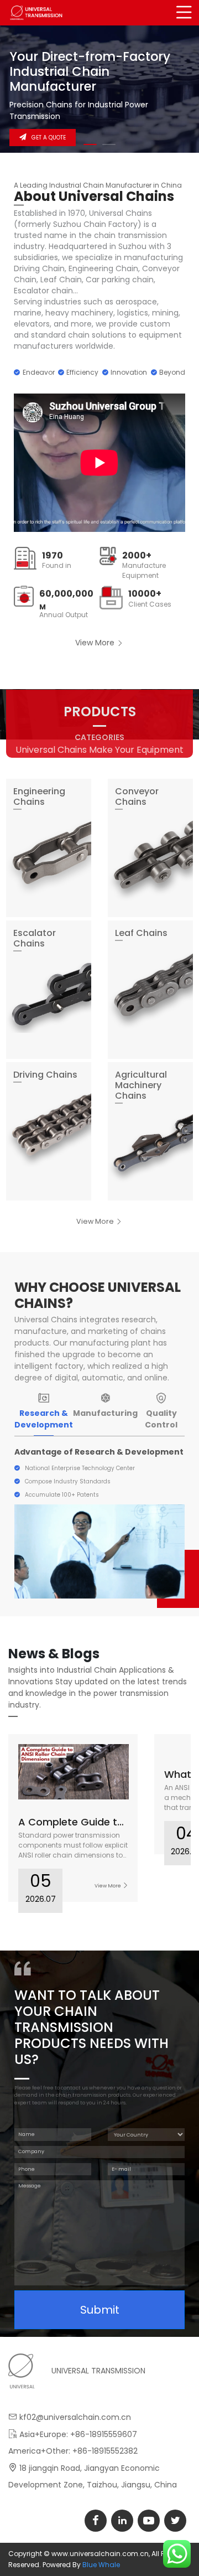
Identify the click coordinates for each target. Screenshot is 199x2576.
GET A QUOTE (49, 138)
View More (96, 643)
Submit (100, 2310)
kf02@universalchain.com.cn (75, 2417)
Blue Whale (101, 2565)
